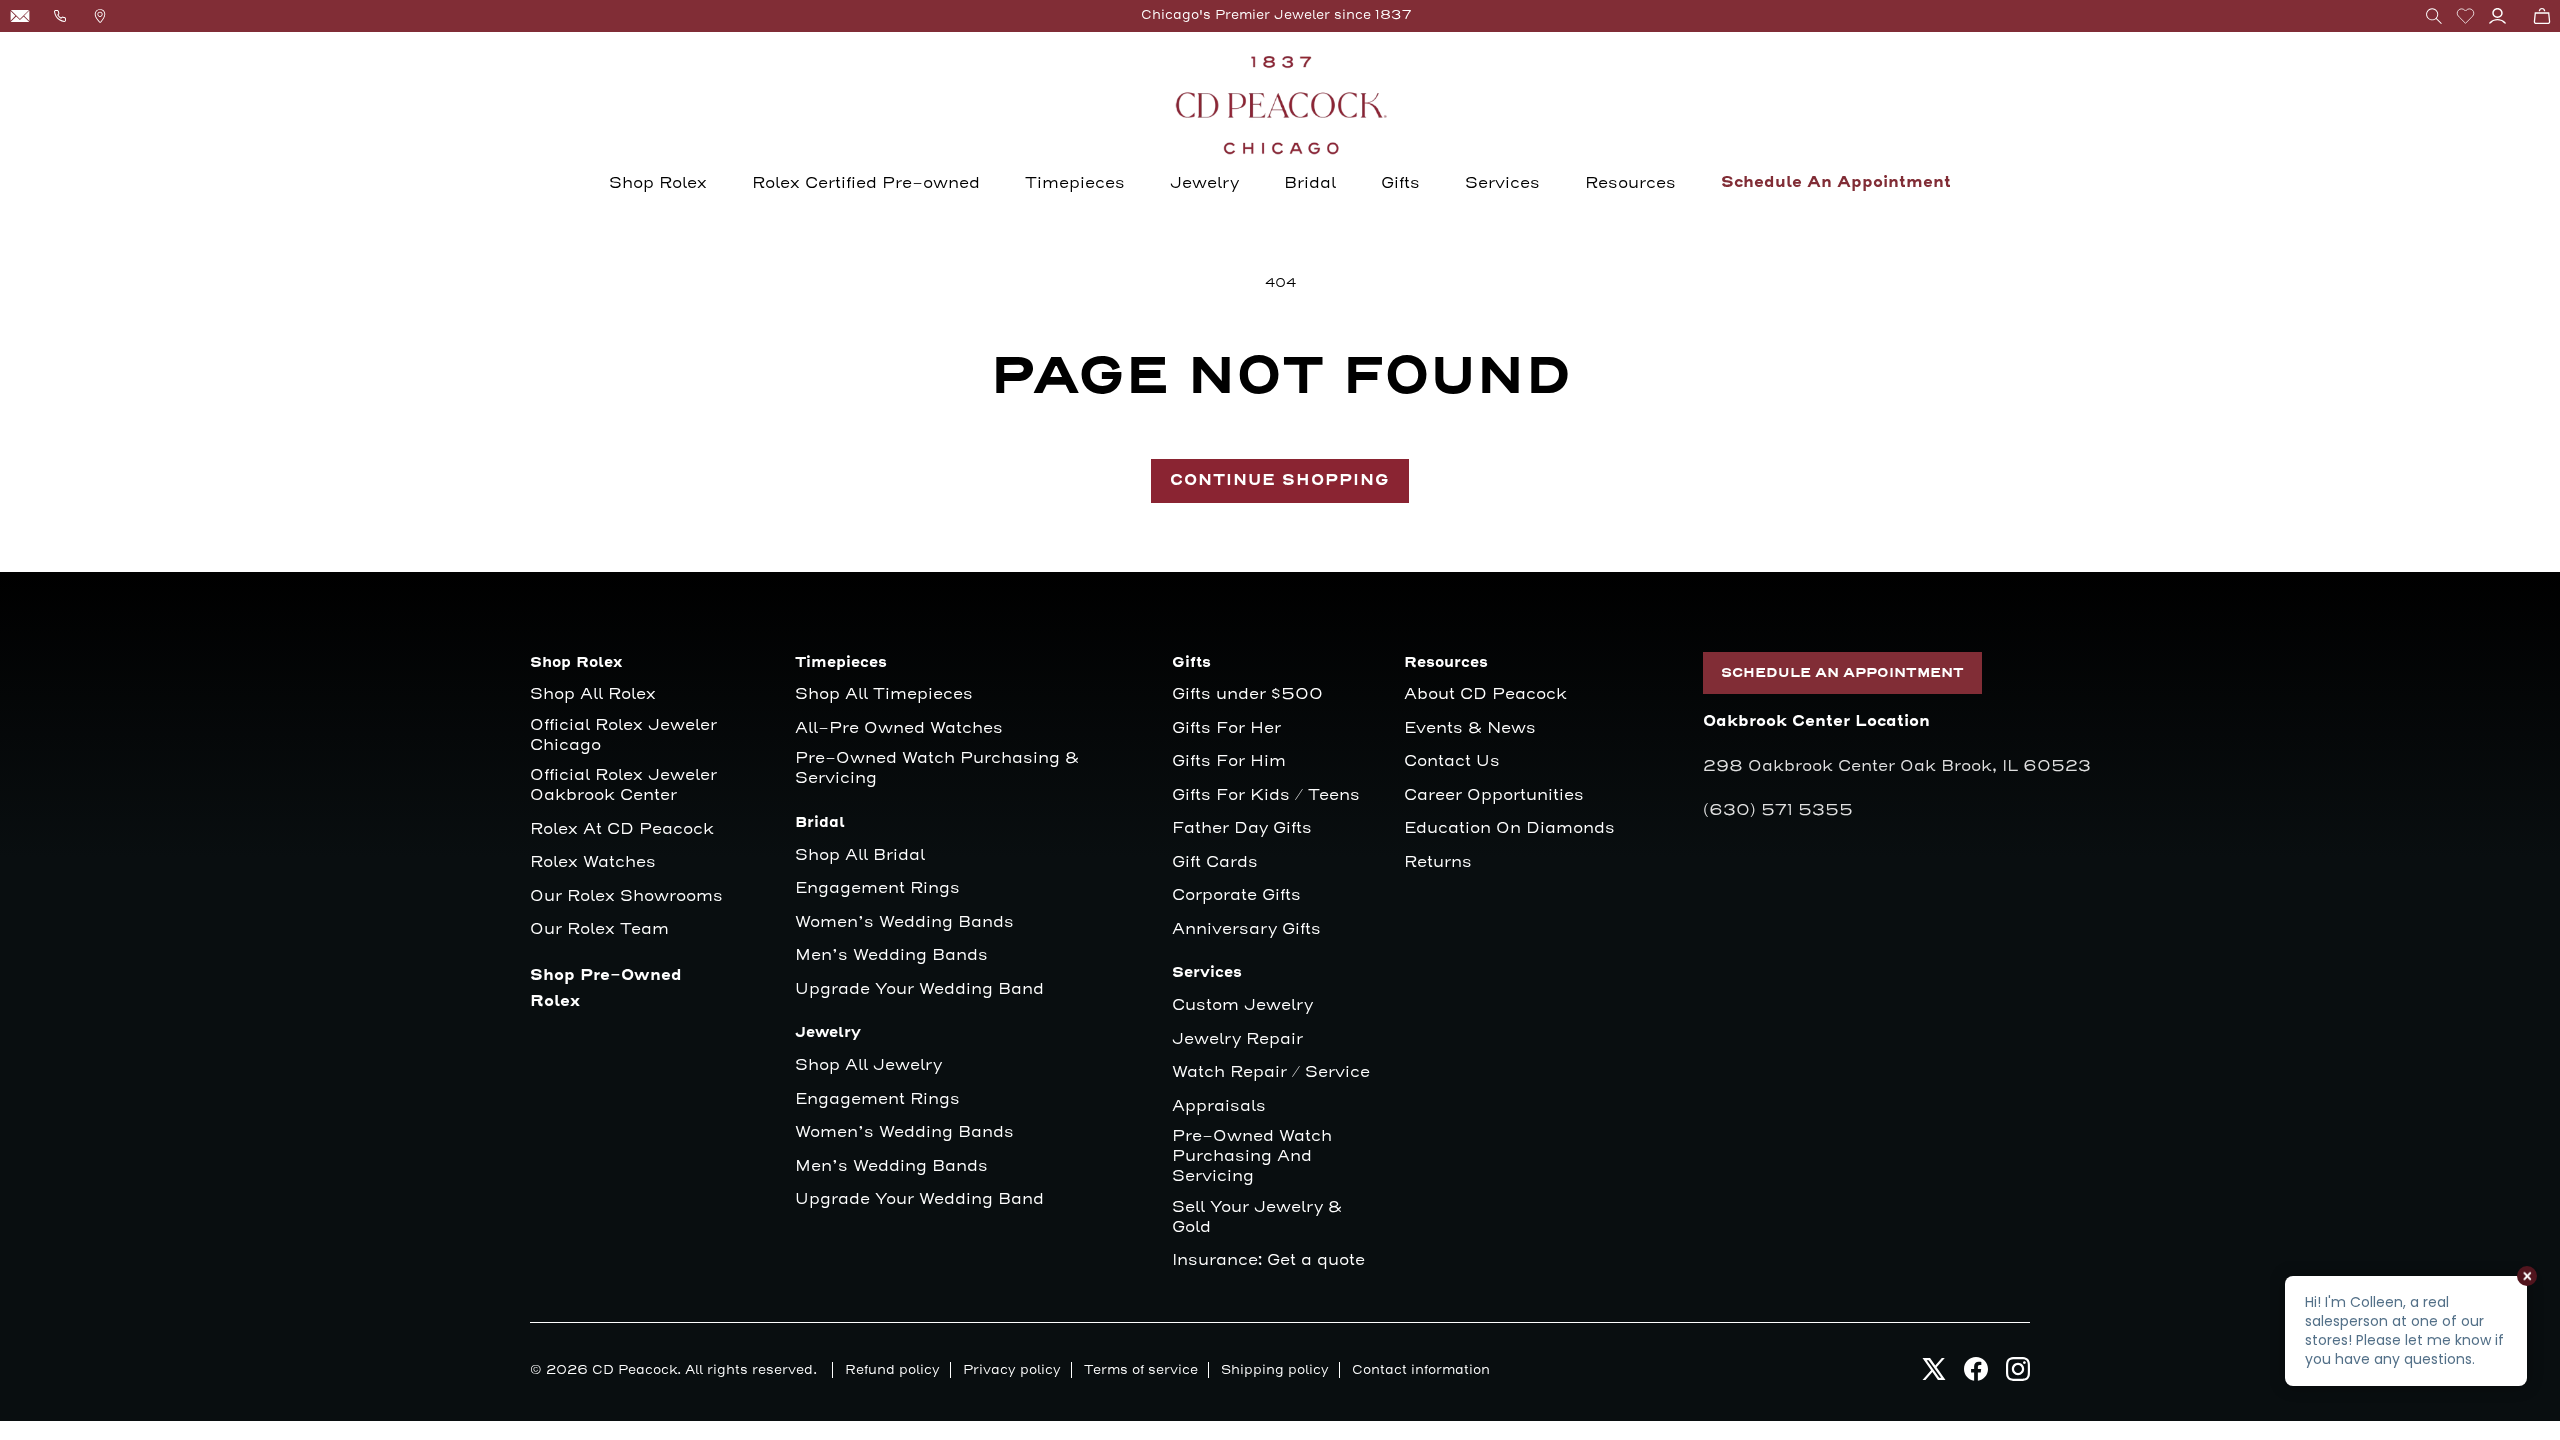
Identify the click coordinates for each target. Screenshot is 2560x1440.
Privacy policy (1012, 1370)
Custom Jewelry (1242, 1005)
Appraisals (1219, 1106)
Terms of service (1141, 1370)
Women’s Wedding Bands (904, 922)
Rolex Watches (593, 862)
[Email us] (20, 16)
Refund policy (892, 1370)
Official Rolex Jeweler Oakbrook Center (623, 785)
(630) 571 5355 (1778, 810)
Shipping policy (1275, 1370)
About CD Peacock (1485, 694)
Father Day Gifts (1242, 828)
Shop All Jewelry (868, 1065)
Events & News (1470, 728)
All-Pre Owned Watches (899, 728)
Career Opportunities (1494, 795)
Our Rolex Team (599, 929)
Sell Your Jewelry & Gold (1257, 1217)
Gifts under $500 (1247, 694)
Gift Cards (1215, 862)
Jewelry (1204, 183)
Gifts (1400, 183)
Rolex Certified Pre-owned (866, 183)
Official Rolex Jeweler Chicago (626, 735)
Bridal (1310, 183)
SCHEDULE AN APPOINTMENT (1842, 673)
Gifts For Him (1229, 761)
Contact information (1421, 1370)
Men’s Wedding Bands (891, 955)
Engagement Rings (877, 888)
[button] (2434, 16)
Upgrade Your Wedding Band (919, 989)
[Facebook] (1976, 1374)
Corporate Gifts (1236, 895)
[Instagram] (2018, 1374)
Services (1502, 183)
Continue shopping (1280, 480)
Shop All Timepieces (884, 694)
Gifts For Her (1226, 728)
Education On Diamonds (1509, 828)
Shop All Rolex (593, 694)
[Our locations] (100, 16)
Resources (1630, 183)
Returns (1438, 862)
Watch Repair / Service (1271, 1072)
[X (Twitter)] (1934, 1374)
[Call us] (60, 16)
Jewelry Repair (1237, 1039)
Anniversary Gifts (1246, 929)
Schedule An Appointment (1836, 182)
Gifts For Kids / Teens (1266, 795)
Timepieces (1075, 183)
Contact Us (1452, 761)
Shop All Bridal (860, 855)
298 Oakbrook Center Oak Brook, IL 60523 (1897, 766)
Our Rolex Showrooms (626, 896)
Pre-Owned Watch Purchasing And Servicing (1252, 1156)
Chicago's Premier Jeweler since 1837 (1276, 15)
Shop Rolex (658, 183)
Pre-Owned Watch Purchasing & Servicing (937, 768)
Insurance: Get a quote (1268, 1260)
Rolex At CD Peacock (622, 829)
